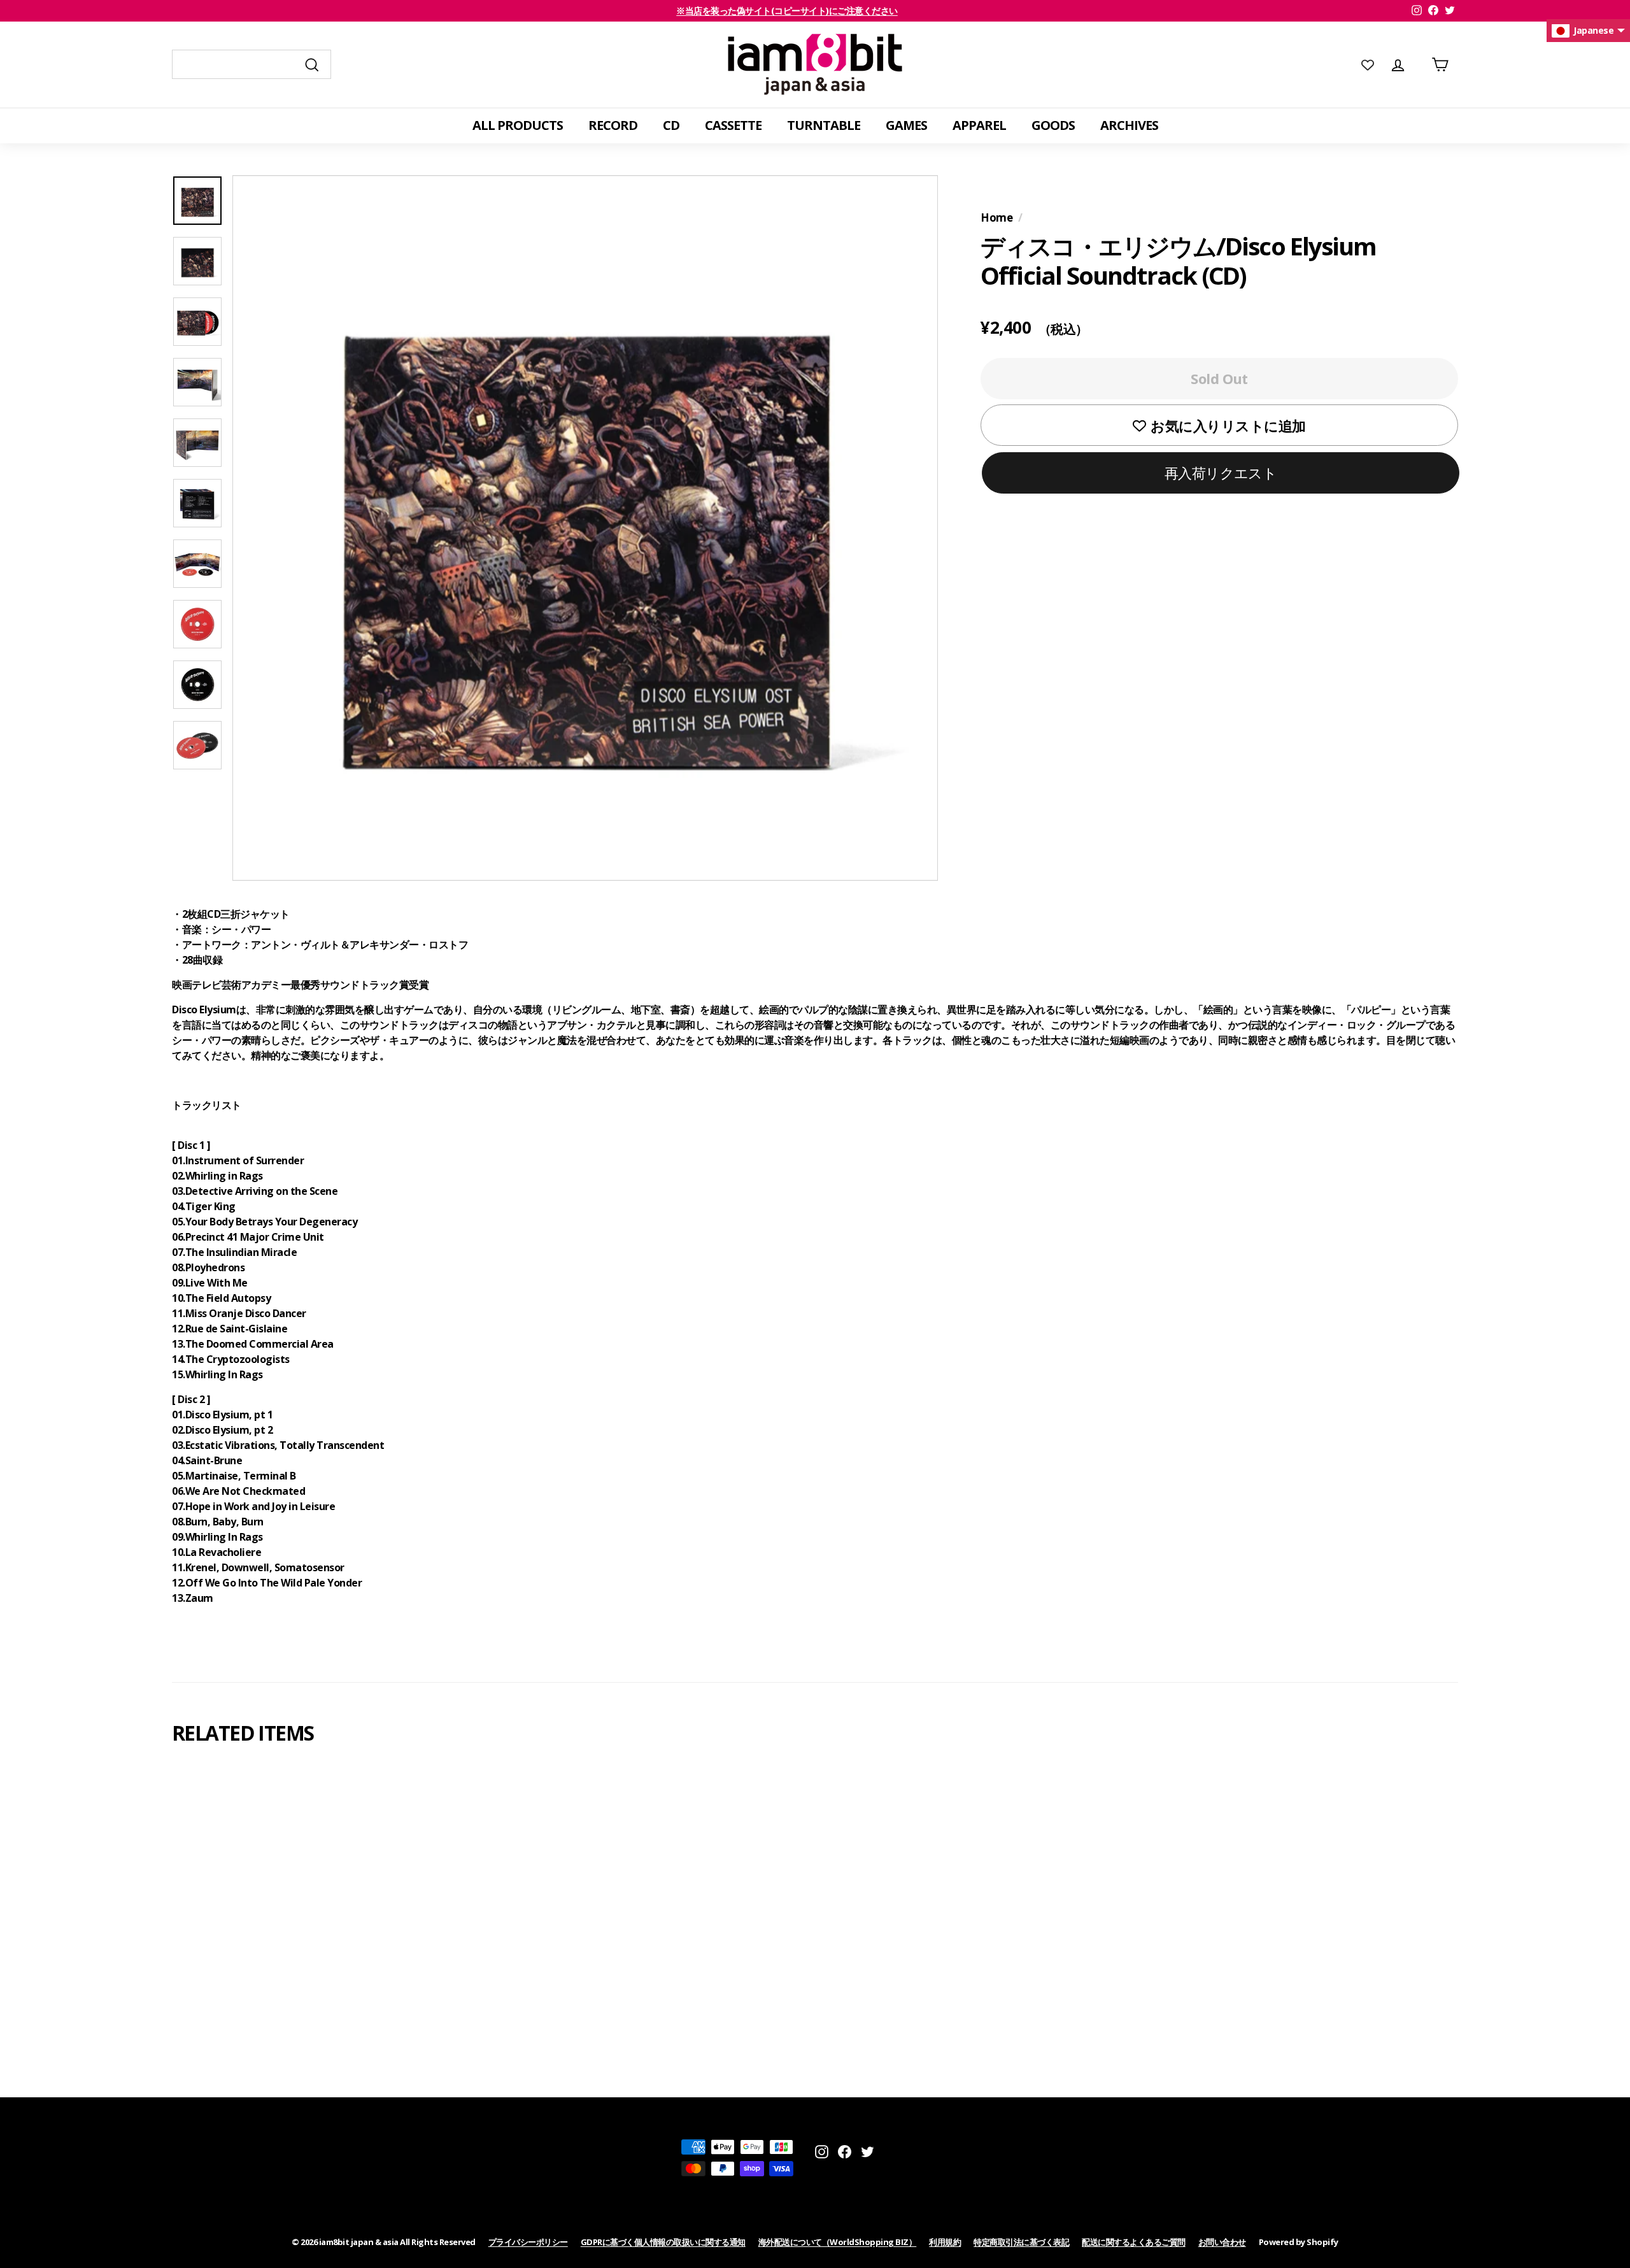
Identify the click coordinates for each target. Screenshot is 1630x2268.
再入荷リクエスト (1221, 473)
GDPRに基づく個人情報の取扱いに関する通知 (663, 2242)
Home (996, 218)
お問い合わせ (1222, 2242)
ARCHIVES (1129, 125)
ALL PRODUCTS (518, 125)
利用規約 (945, 2242)
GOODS (1053, 125)
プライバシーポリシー (528, 2242)
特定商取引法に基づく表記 (1021, 2242)
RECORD (613, 125)
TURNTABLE (824, 125)
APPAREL (979, 125)
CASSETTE (733, 125)
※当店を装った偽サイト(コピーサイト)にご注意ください (787, 11)
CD (671, 125)
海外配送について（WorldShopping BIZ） (838, 2242)
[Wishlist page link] (1368, 64)
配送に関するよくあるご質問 (1134, 2242)
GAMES (906, 125)
